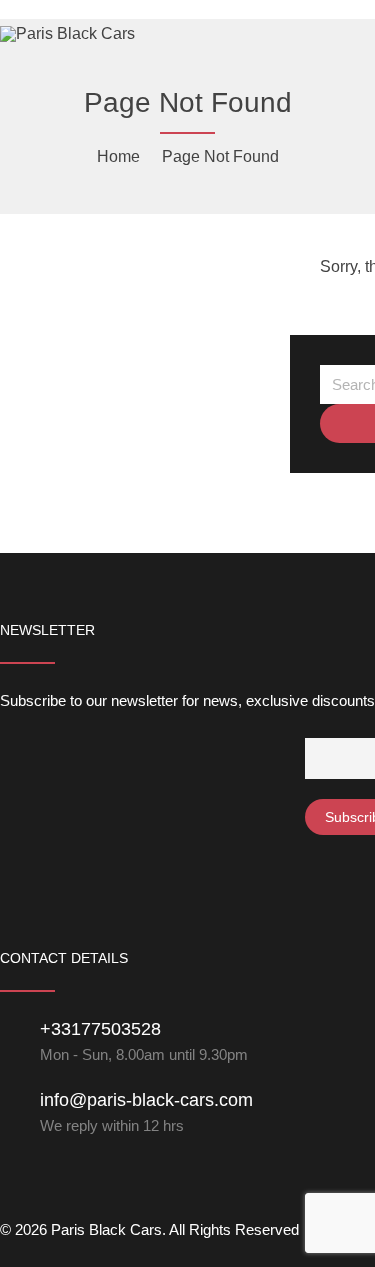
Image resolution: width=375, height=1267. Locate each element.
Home (118, 156)
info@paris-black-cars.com (146, 1100)
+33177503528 (100, 1029)
